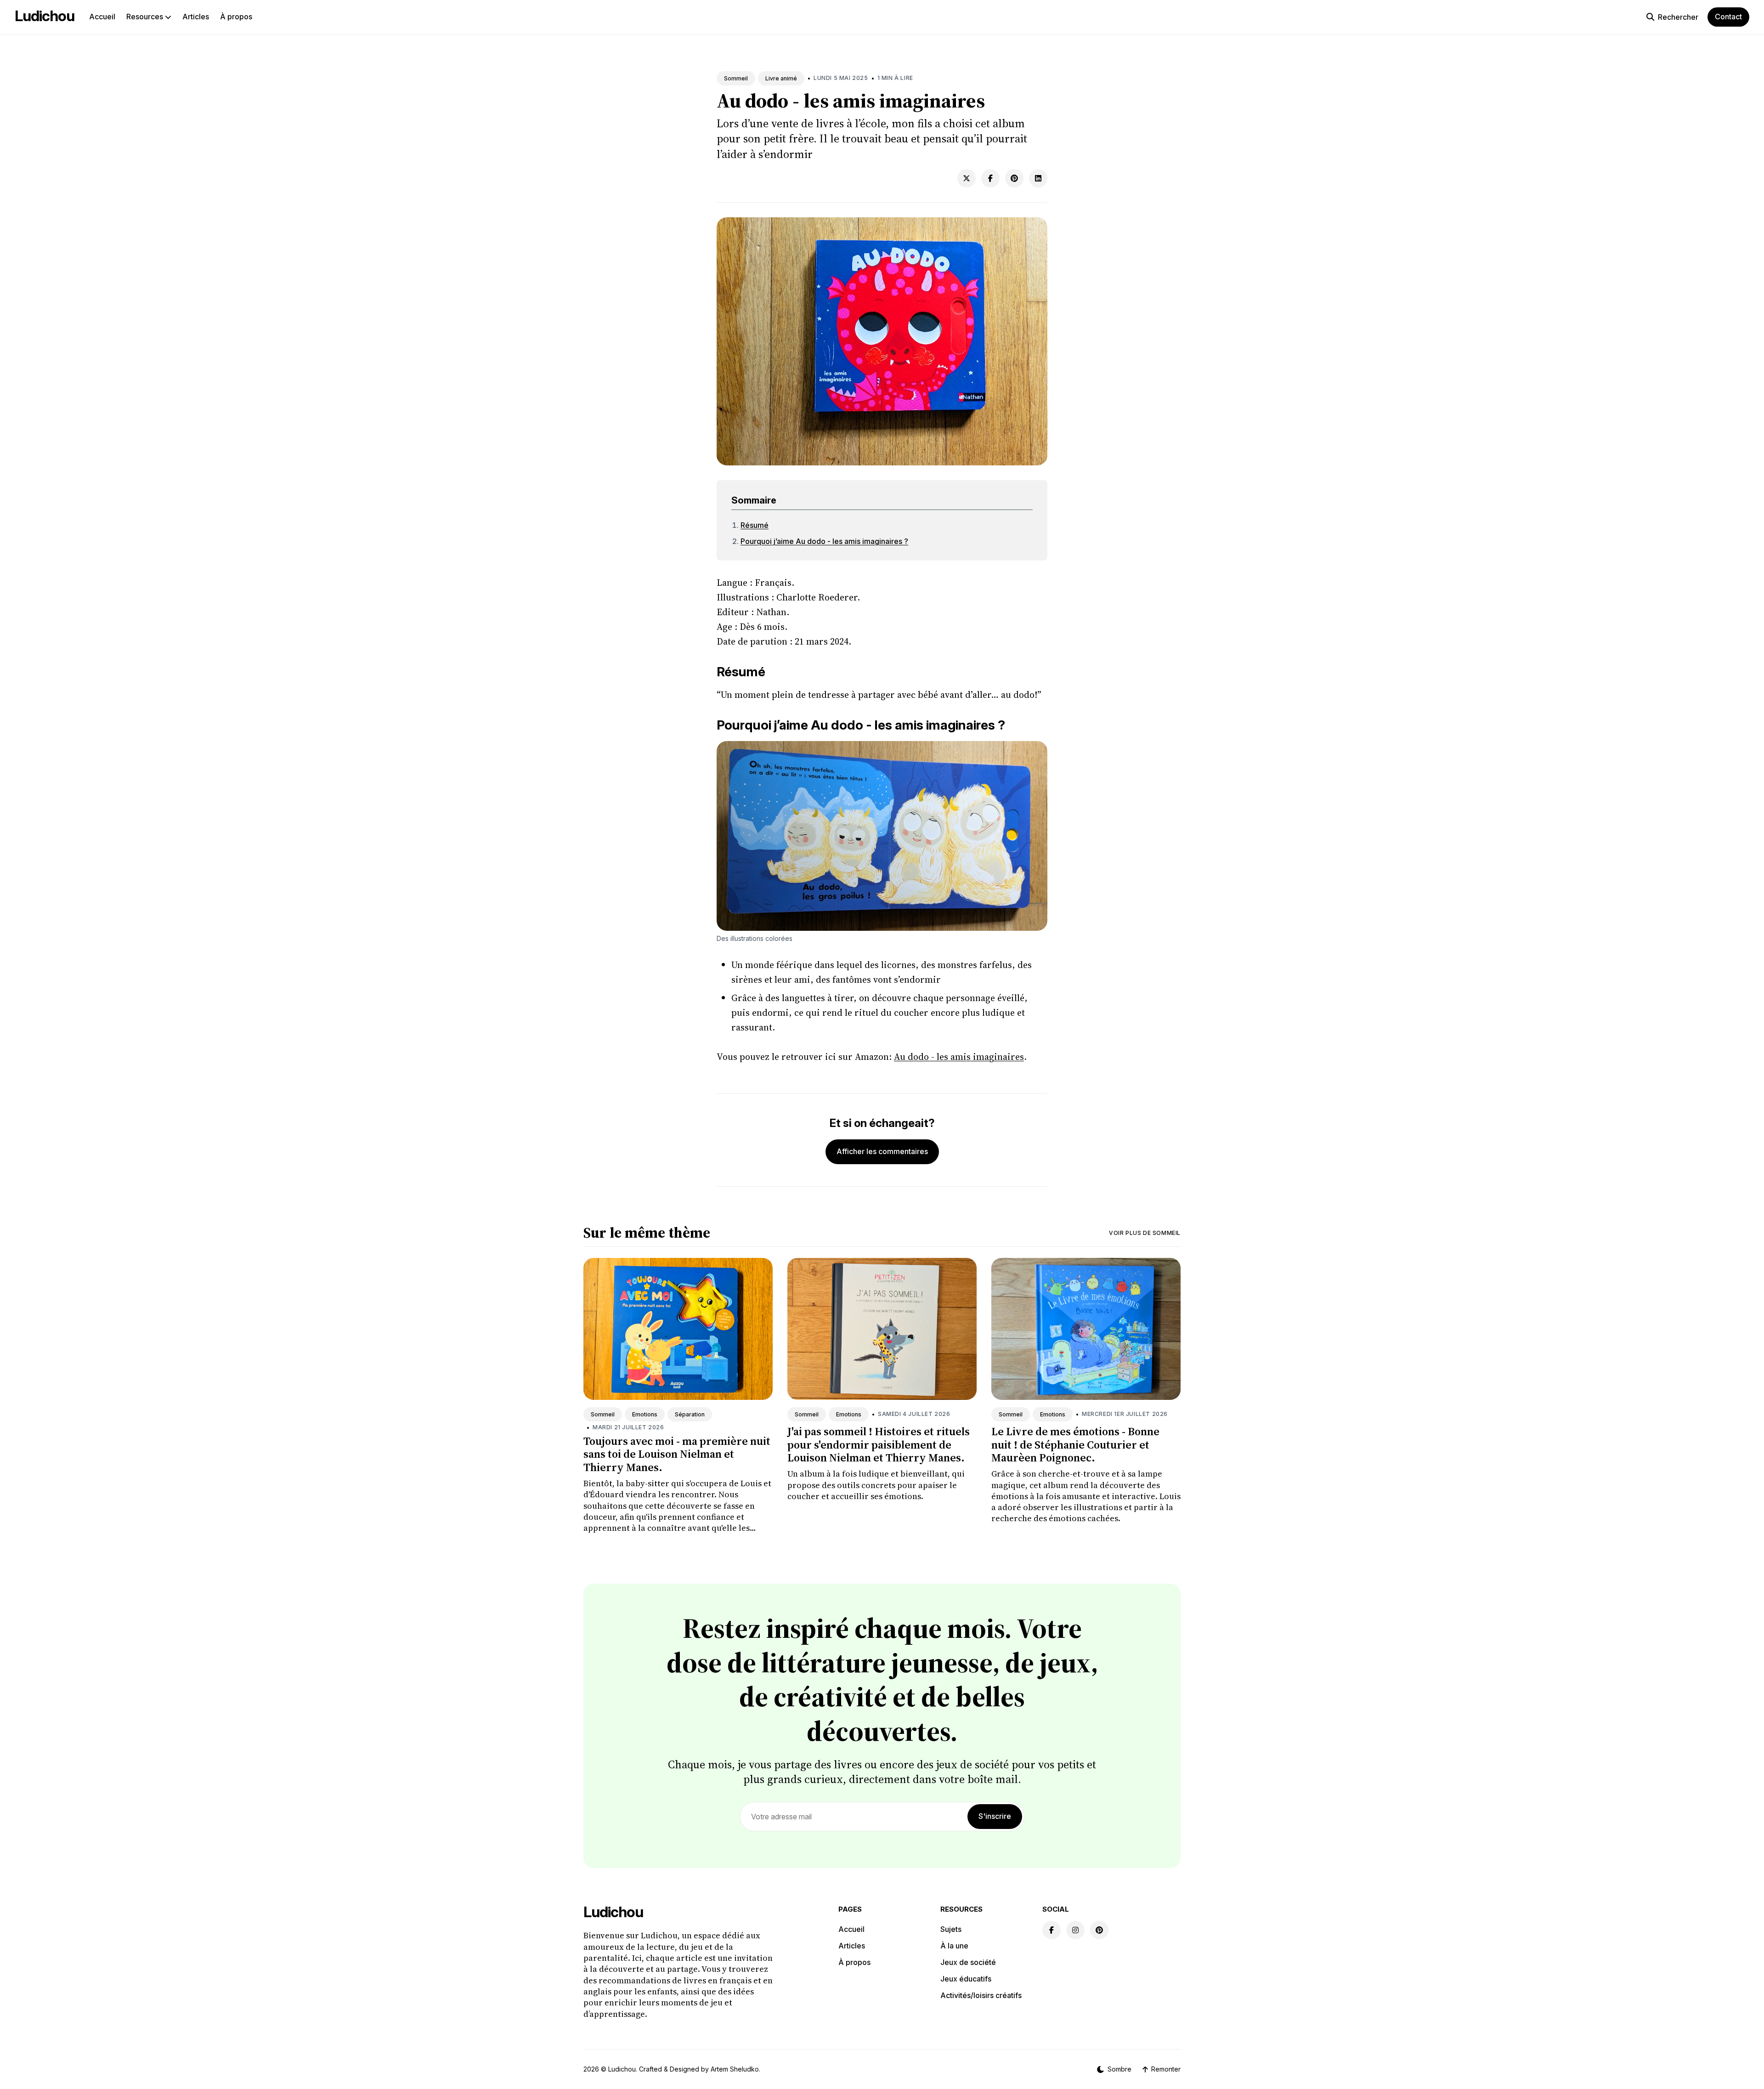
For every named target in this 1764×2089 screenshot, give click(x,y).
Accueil (102, 17)
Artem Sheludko (735, 2069)
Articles (196, 17)
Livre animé (781, 78)
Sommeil (736, 78)
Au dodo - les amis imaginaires (959, 1057)
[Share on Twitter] (967, 178)
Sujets (951, 1929)
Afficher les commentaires (882, 1151)
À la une (954, 1946)
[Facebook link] (1052, 1930)
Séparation (690, 1414)
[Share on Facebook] (990, 178)
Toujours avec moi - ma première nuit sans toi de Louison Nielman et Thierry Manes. (677, 1454)
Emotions (645, 1414)
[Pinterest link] (1099, 1930)
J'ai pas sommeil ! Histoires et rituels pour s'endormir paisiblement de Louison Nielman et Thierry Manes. (879, 1445)
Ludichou (45, 16)
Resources (146, 17)
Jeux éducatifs (966, 1979)
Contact (1728, 17)
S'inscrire (995, 1816)
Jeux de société (968, 1962)
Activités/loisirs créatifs (981, 1995)
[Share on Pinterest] (1014, 178)
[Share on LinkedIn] (1038, 178)
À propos (236, 17)
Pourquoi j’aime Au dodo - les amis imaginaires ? (824, 541)
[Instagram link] (1075, 1930)
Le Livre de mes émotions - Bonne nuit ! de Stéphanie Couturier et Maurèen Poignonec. (1075, 1445)
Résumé (755, 525)
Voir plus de (1145, 1233)
